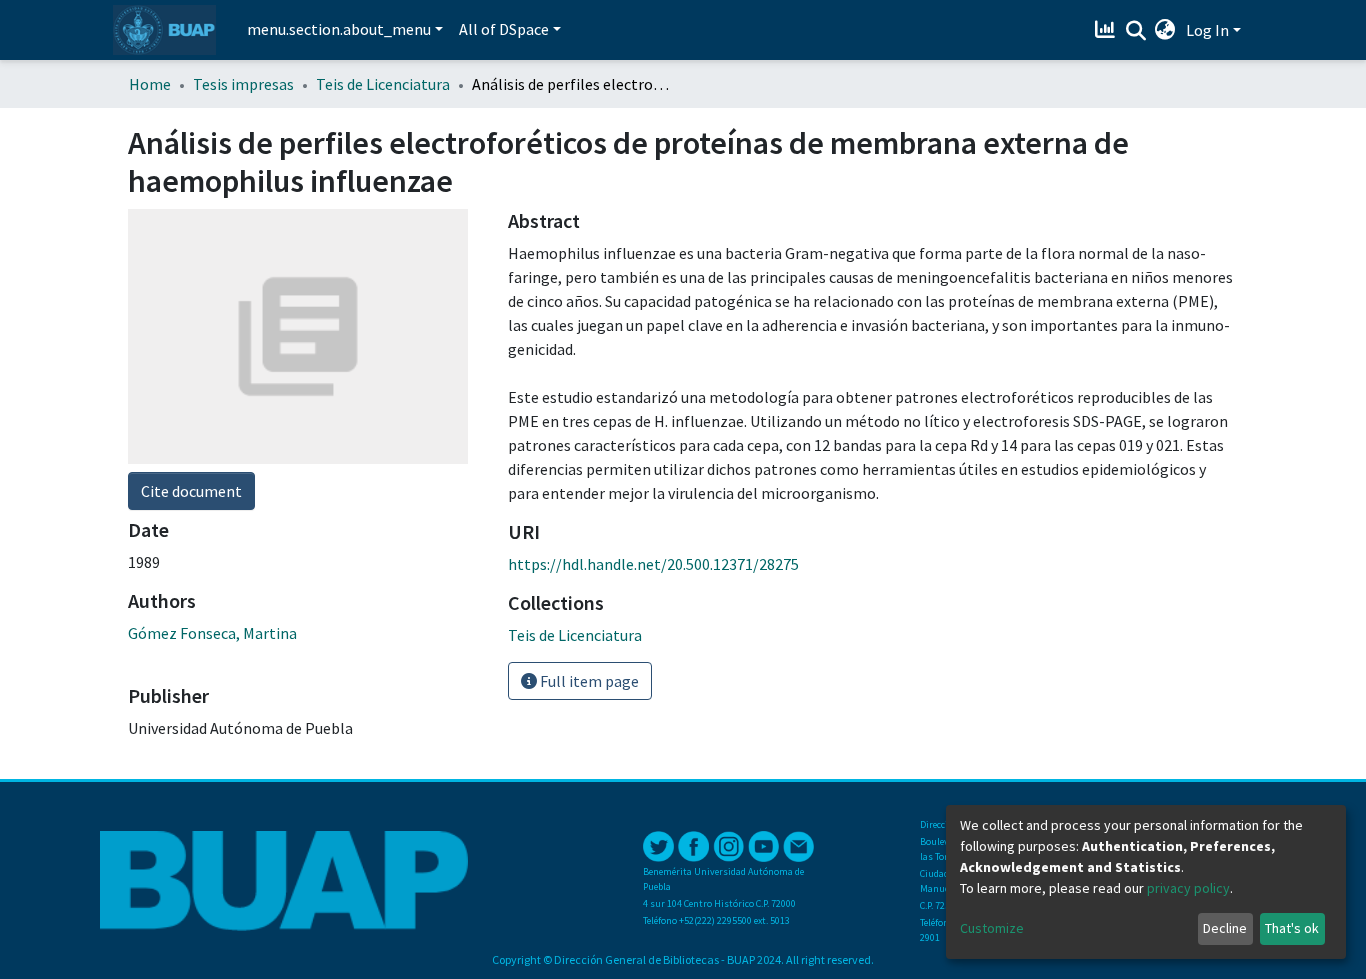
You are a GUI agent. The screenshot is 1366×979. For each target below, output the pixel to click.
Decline (1225, 928)
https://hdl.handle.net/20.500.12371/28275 (653, 564)
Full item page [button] (588, 681)
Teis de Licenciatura (383, 84)
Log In (1207, 30)
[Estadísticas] (1107, 30)
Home (150, 84)
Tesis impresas (243, 84)
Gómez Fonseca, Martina (212, 633)
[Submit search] (1135, 31)
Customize (992, 928)
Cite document (191, 491)
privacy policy (1188, 888)
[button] (1165, 30)
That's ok (1292, 928)
